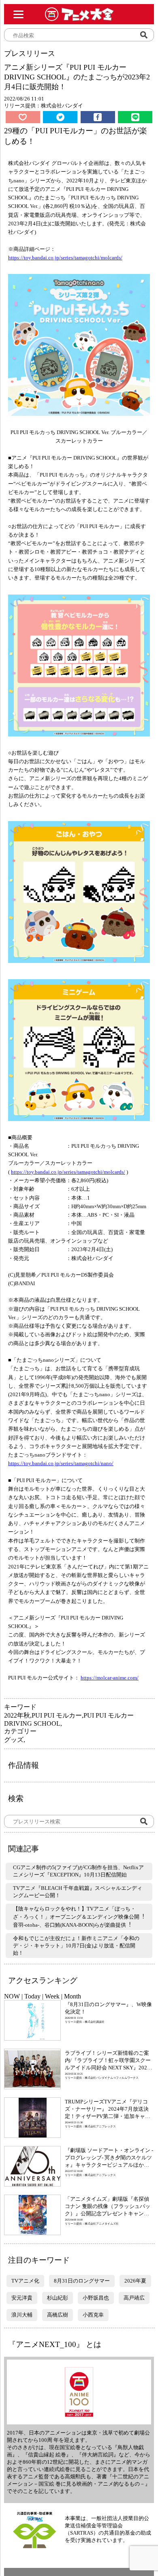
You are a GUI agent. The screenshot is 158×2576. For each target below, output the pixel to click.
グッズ (14, 1740)
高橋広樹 (58, 2315)
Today (32, 1996)
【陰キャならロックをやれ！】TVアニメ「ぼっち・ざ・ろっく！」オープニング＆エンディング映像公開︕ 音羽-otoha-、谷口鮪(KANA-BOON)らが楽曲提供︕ (79, 1917)
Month (73, 1996)
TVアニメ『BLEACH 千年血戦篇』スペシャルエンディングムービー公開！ (78, 1892)
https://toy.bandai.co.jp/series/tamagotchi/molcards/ (65, 258)
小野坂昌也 (96, 2298)
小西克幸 (93, 2315)
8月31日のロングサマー (82, 2281)
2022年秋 (17, 1715)
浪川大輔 (22, 2315)
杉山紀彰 (58, 2298)
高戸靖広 (134, 2298)
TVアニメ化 (25, 2281)
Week (52, 1996)
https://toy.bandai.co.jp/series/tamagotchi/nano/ (61, 1463)
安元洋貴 (22, 2298)
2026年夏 (135, 2281)
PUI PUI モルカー (57, 1715)
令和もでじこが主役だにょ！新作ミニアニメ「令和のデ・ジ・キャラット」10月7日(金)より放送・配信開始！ (76, 1946)
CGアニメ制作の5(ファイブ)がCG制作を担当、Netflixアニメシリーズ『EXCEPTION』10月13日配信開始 (78, 1871)
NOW (12, 1996)
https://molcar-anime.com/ (110, 1678)
